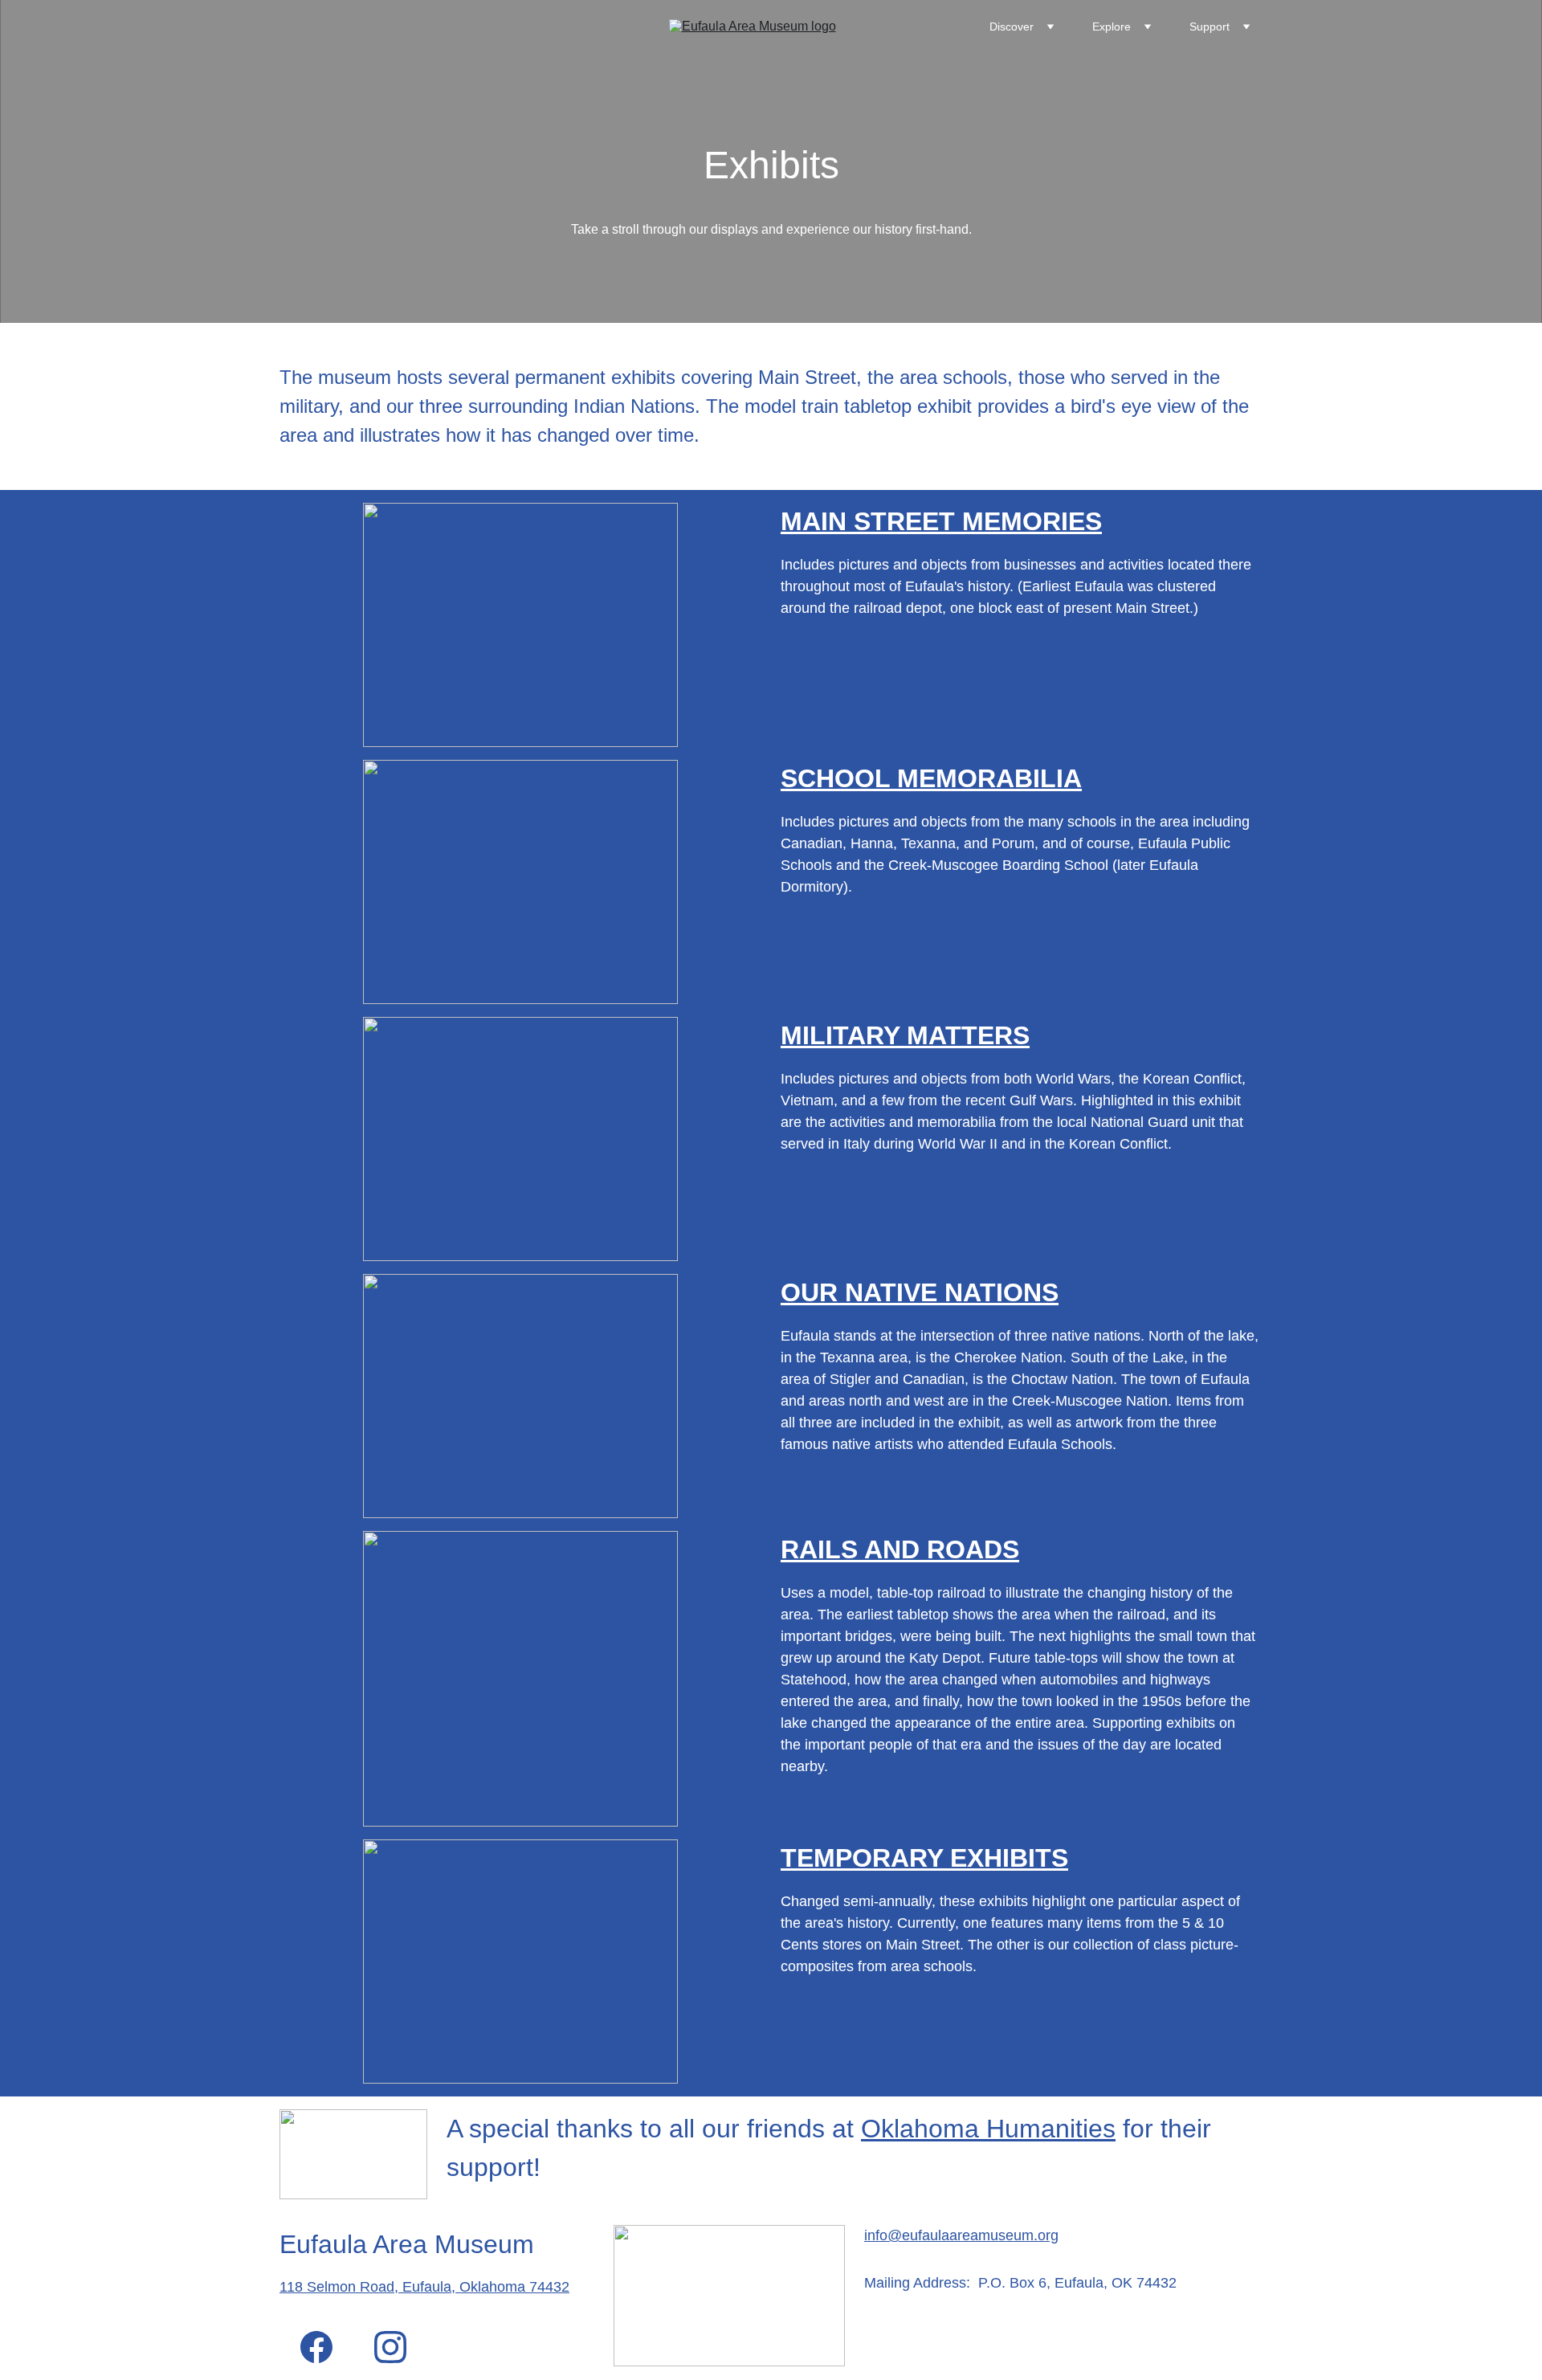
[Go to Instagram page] (390, 2347)
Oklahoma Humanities (988, 2129)
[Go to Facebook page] (316, 2347)
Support (1210, 27)
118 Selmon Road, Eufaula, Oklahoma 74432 (424, 2287)
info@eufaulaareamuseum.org (961, 2235)
